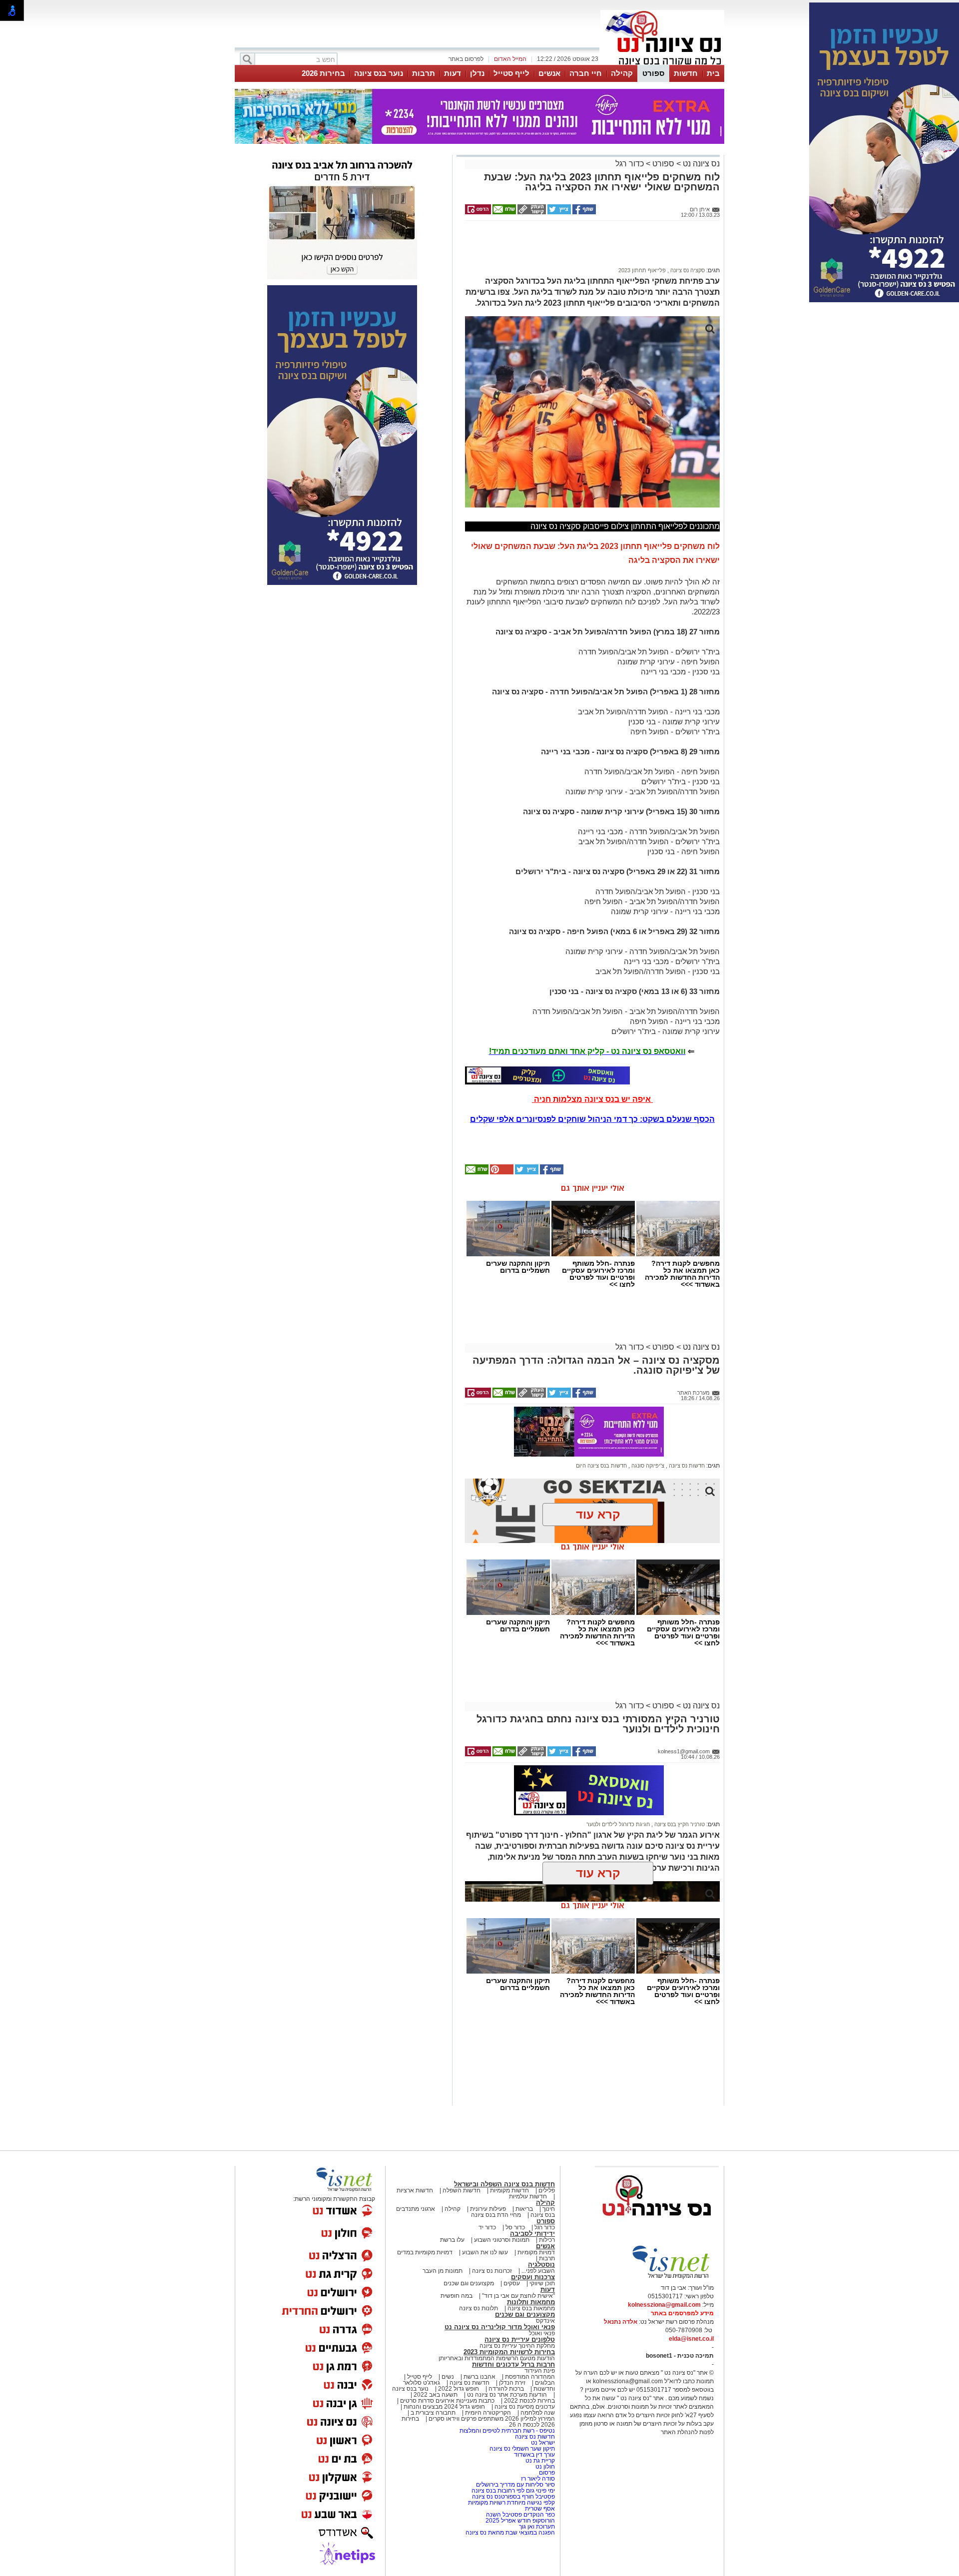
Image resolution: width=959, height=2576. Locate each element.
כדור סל (515, 2227)
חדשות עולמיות (528, 2196)
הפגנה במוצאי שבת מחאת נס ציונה (510, 2533)
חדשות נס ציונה (686, 1466)
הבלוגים (545, 2383)
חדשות (686, 73)
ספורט (653, 73)
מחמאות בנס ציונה (530, 2308)
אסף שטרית (540, 2509)
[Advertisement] (589, 248)
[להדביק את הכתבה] (501, 1172)
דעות (453, 73)
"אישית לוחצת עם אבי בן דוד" (518, 2296)
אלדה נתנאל (621, 2322)
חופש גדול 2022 (459, 2389)
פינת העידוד (540, 2371)
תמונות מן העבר (443, 2271)
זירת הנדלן (511, 2383)
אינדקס (545, 2321)
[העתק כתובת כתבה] (531, 212)
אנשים (549, 73)
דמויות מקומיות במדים (425, 2252)
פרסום (546, 2473)
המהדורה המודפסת (530, 2377)
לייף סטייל (511, 73)
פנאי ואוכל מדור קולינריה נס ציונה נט (500, 2327)
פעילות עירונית (488, 2209)
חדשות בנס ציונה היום (601, 1466)
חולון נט (544, 2467)
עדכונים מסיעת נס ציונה (524, 2407)
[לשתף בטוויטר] (558, 212)
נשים (448, 2377)
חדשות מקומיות (509, 2190)
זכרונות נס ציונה (492, 2271)
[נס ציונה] (662, 64)
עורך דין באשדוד (534, 2455)
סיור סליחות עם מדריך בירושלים (515, 2485)
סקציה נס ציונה (687, 270)
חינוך (549, 2209)
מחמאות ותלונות (531, 2302)
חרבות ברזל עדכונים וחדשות (513, 2364)
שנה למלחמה (537, 2413)
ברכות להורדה (506, 2389)
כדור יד (487, 2227)
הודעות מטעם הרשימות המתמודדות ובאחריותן (497, 2358)
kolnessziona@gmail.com (664, 2305)
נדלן (477, 73)
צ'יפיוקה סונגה (647, 1466)
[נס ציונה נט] (657, 2225)
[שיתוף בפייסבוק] (583, 212)
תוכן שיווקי (542, 2283)
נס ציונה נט (700, 164)
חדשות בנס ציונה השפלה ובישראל (504, 2184)
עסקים (512, 2283)
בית (713, 73)
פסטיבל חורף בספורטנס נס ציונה (513, 2497)
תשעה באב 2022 (436, 2395)
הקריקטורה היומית (488, 2413)
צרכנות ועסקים (533, 2277)
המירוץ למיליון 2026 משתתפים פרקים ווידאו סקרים (491, 2419)
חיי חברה (586, 73)
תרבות (424, 73)
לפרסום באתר (466, 59)
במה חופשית (457, 2296)
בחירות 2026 (323, 73)
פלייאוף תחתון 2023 (642, 270)
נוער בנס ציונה (379, 73)
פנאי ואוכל (542, 2333)
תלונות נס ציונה (479, 2308)
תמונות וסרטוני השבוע (502, 2240)
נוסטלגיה (541, 2265)
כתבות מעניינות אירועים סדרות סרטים (447, 2401)
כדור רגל (630, 164)
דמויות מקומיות (535, 2252)
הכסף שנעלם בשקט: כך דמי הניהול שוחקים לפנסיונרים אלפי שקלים (592, 1119)
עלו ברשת (452, 2240)
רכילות (547, 2240)
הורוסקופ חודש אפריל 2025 (520, 2521)
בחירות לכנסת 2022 (529, 2401)
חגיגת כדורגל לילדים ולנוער (618, 1824)
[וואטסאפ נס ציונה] (547, 1075)
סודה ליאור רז (538, 2479)
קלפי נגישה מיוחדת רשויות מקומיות (511, 2503)
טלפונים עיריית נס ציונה (520, 2339)
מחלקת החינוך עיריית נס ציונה (517, 2346)
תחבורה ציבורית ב (433, 2413)
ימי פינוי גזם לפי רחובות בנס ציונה (513, 2491)
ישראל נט (542, 2443)
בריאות (524, 2209)
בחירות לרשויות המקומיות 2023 (509, 2352)
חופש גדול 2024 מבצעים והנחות (444, 2407)
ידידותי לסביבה (532, 2234)
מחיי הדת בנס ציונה (496, 2215)
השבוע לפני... (538, 2271)
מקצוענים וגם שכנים (469, 2283)
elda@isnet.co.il (691, 2339)
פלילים (547, 2190)
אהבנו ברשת (479, 2377)
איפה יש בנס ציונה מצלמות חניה (592, 1099)
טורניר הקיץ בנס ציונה (679, 1824)
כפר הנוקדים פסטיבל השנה (520, 2515)
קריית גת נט (540, 2461)
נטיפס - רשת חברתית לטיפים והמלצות (507, 2431)
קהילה (622, 73)
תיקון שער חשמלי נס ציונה (522, 2449)
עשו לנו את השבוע (485, 2252)
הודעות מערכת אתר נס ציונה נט (506, 2395)
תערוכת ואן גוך (537, 2527)
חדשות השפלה (462, 2190)
